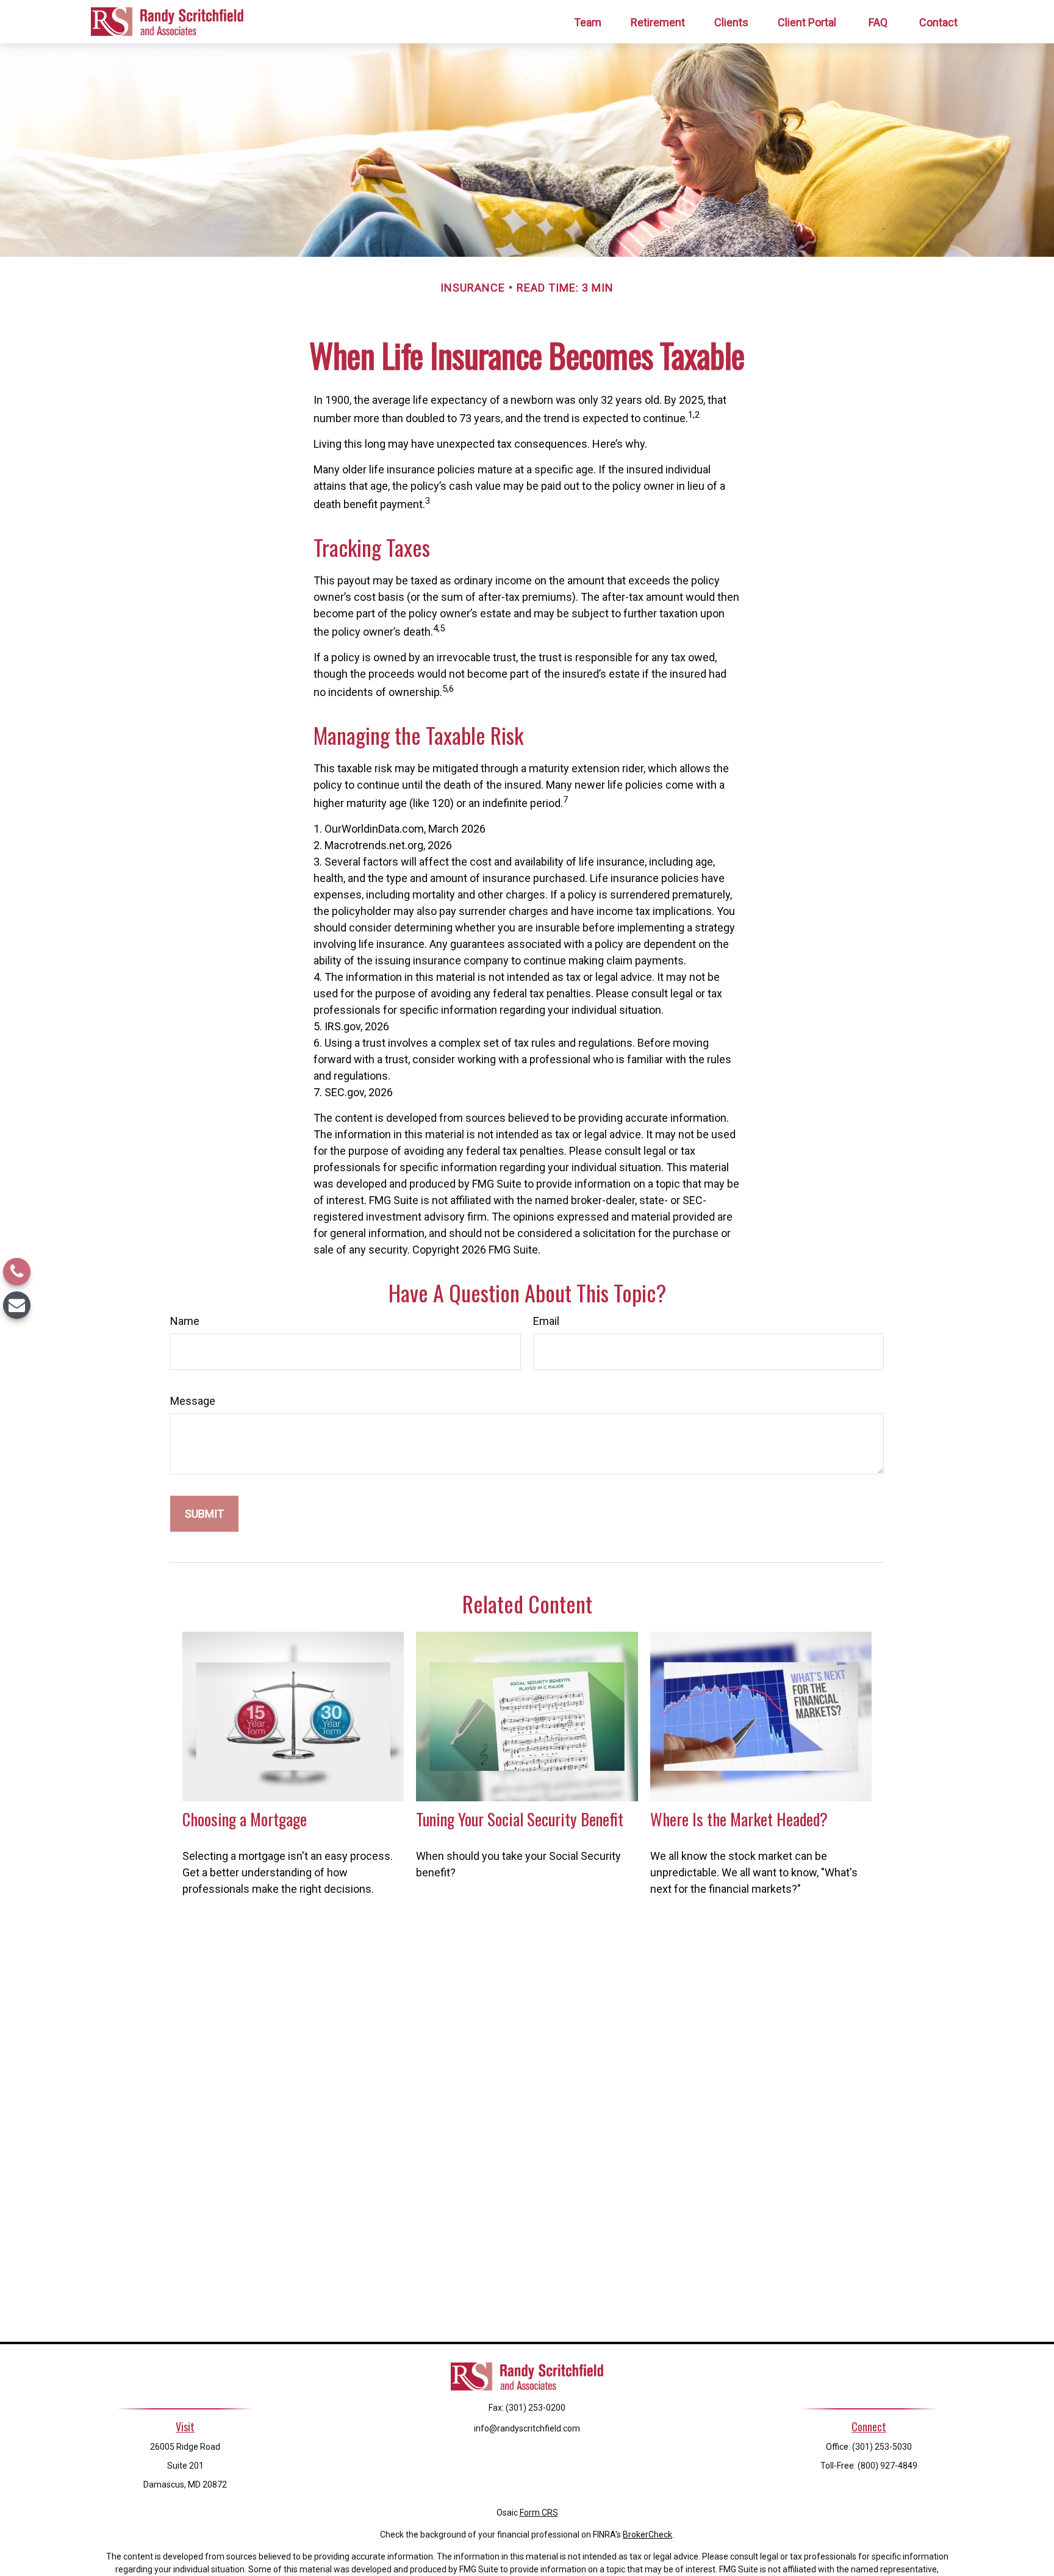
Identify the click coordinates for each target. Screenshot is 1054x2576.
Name (185, 1321)
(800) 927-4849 (887, 2466)
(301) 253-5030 (882, 2447)
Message (193, 1401)
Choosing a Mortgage (245, 1819)
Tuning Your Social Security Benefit (520, 1819)
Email (546, 1321)
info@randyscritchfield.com (527, 2428)
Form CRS (539, 2513)
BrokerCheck (647, 2535)
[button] (588, 22)
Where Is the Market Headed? (739, 1819)
